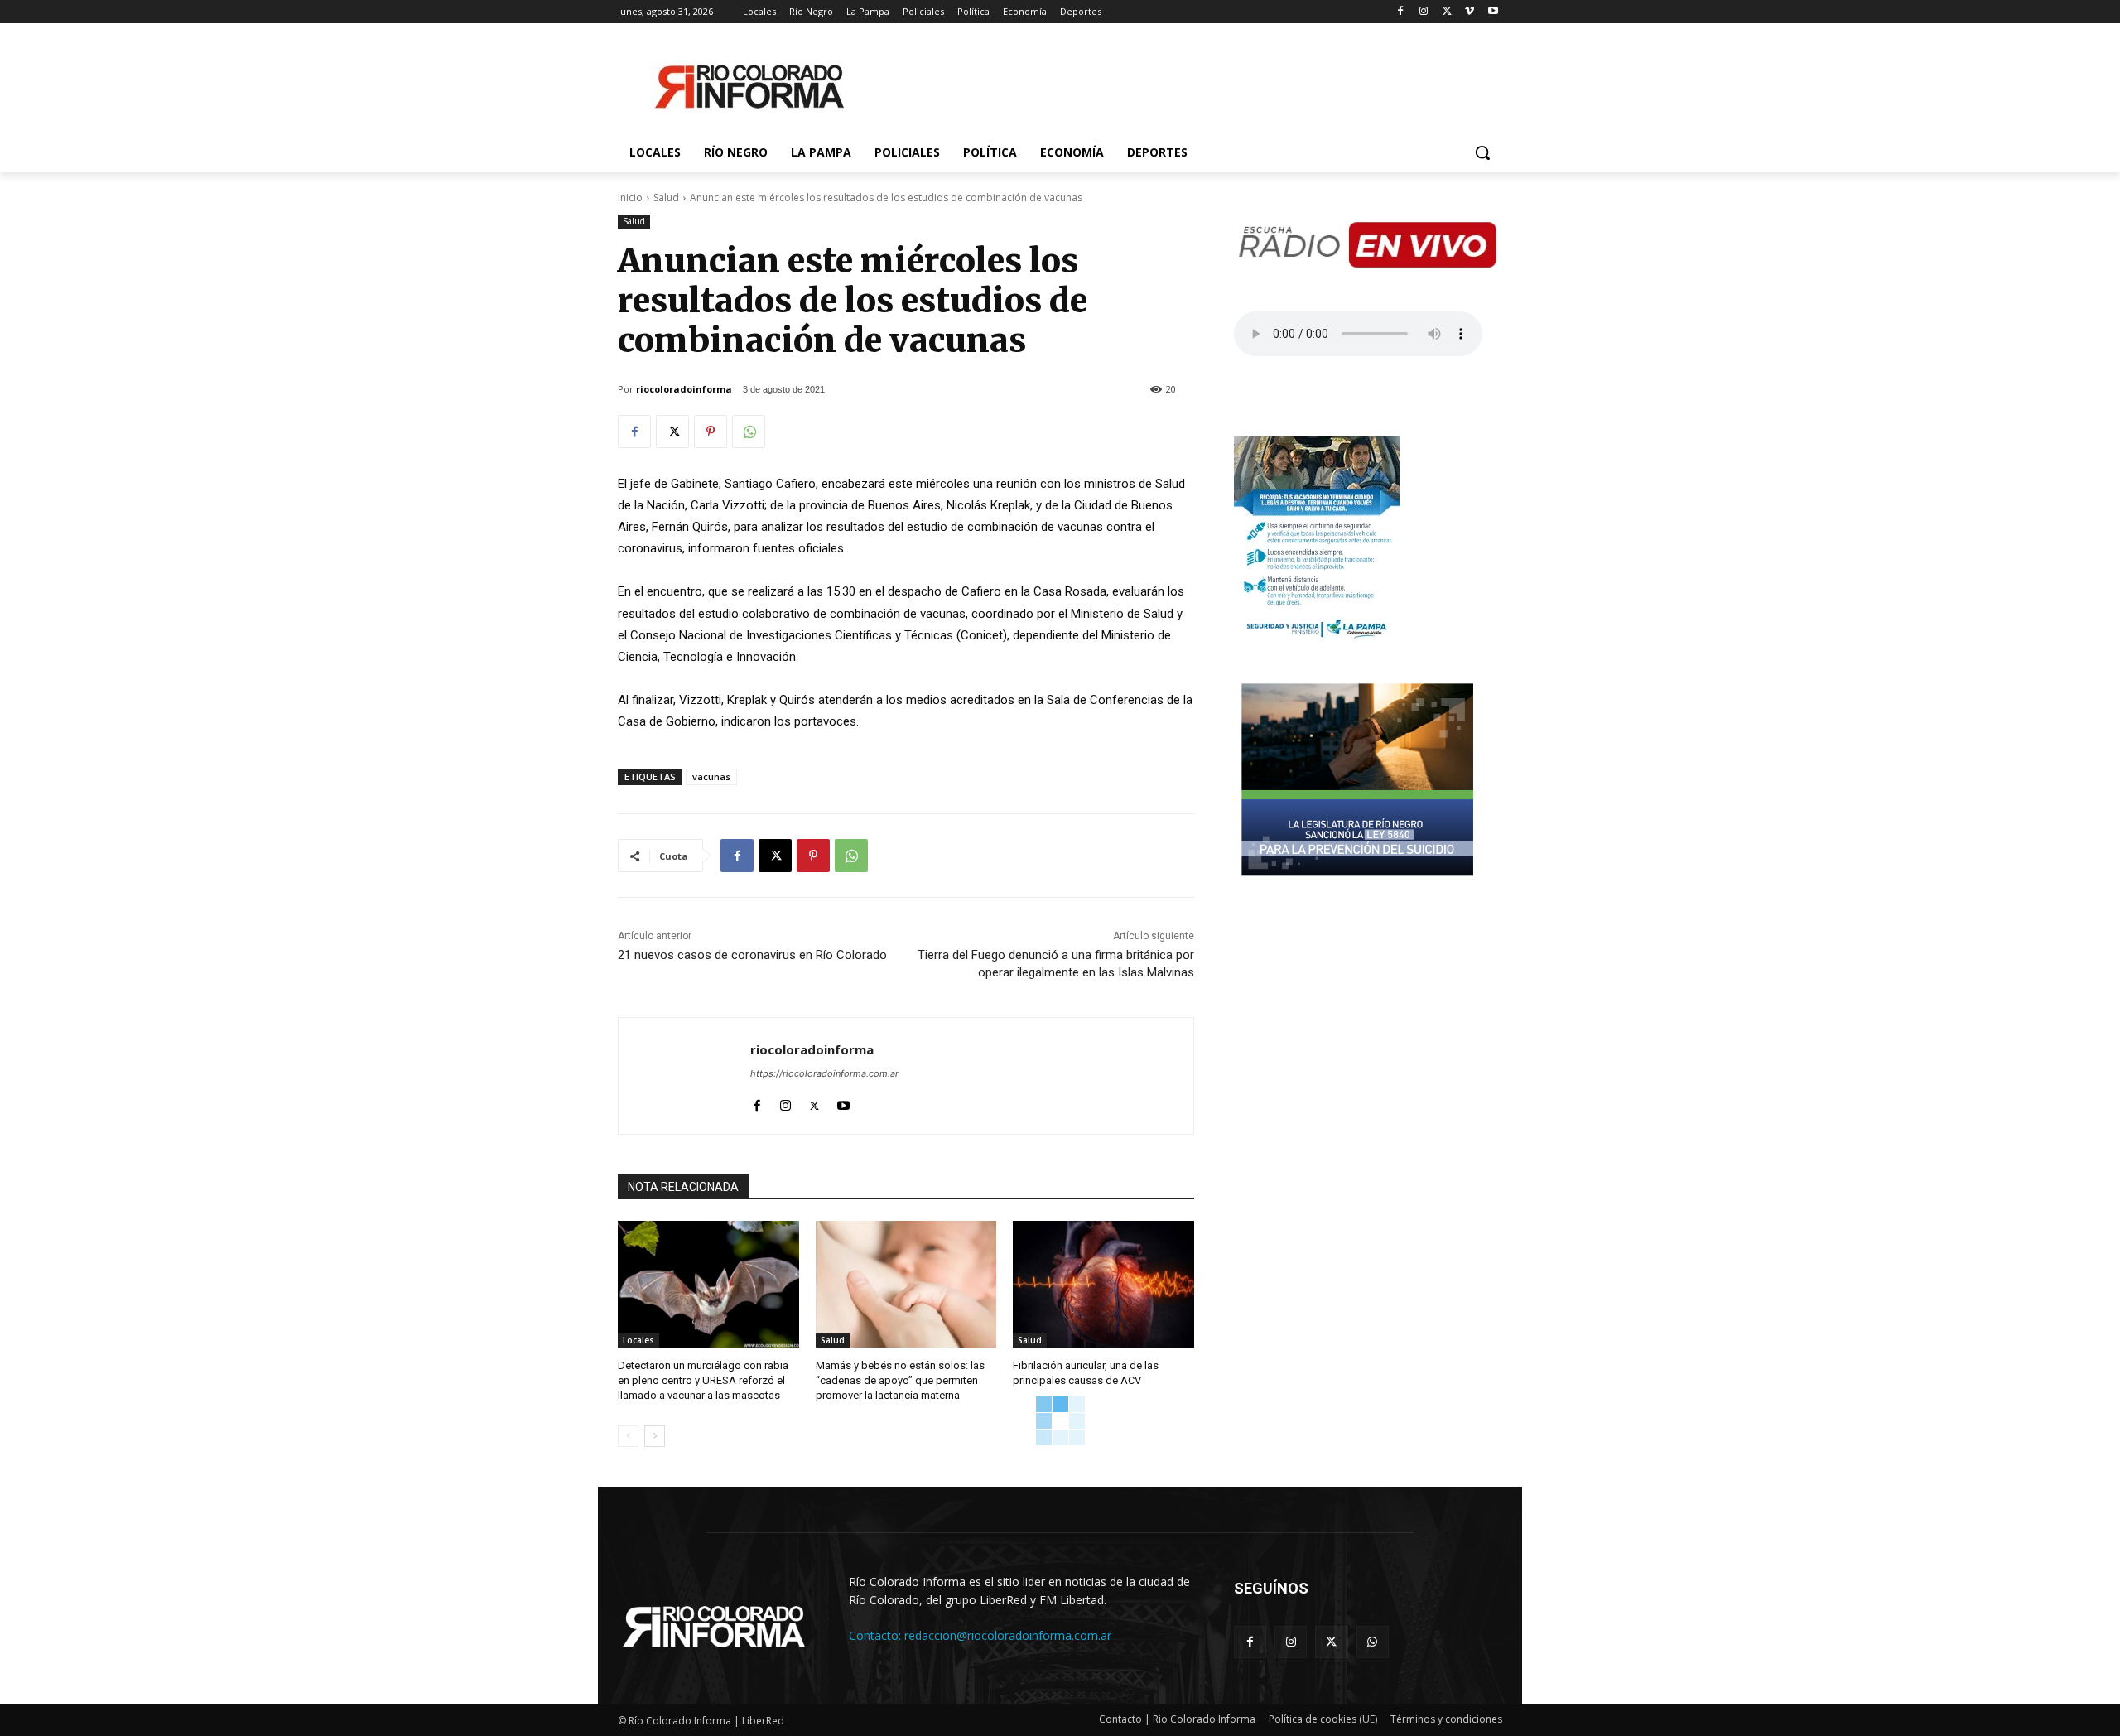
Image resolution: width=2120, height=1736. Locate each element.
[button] (1482, 152)
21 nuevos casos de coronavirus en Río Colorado (752, 955)
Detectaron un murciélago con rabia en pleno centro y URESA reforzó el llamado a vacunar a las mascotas (703, 1380)
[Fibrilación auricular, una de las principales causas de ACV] (1103, 1284)
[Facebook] (1401, 12)
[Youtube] (1493, 12)
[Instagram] (1424, 12)
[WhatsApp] (749, 432)
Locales (638, 1340)
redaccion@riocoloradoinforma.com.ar (1008, 1635)
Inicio (630, 198)
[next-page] (655, 1436)
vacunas (711, 776)
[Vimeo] (1470, 12)
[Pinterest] (711, 432)
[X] (1447, 12)
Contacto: (877, 1635)
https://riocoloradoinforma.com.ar (824, 1073)
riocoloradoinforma (684, 389)
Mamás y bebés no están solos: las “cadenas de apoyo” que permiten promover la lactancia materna (900, 1380)
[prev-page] (628, 1436)
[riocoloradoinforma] (684, 1076)
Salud (666, 198)
